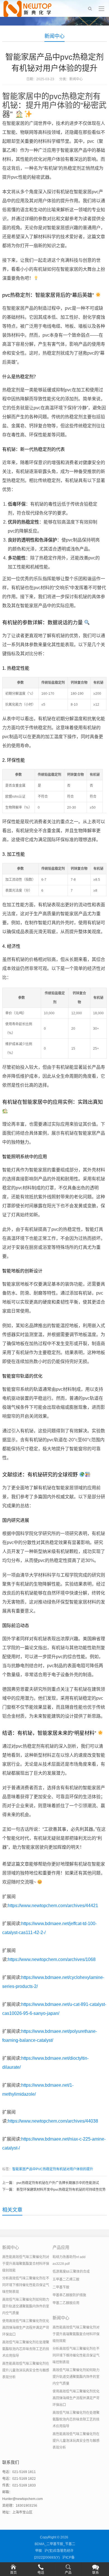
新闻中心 (54, 36)
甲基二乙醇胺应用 (66, 2303)
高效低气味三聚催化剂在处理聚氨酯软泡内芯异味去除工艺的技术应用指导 (26, 2349)
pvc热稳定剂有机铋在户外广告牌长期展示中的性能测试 (58, 2183)
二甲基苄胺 (61, 2287)
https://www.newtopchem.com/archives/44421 (53, 1906)
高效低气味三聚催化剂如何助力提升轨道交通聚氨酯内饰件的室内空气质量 (26, 2306)
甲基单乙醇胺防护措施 (69, 2295)
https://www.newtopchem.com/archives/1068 (52, 1959)
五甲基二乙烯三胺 (66, 2279)
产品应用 (61, 2247)
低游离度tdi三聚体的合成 (71, 2272)
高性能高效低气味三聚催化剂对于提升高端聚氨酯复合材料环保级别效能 (26, 2264)
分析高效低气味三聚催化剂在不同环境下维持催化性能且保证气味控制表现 (26, 2285)
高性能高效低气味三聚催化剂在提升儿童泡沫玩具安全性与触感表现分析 (26, 2370)
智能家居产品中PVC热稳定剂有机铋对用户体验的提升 (53, 2169)
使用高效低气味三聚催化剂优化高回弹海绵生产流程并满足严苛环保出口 (26, 2328)
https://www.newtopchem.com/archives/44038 (53, 2121)
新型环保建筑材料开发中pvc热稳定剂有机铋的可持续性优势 (61, 2190)
